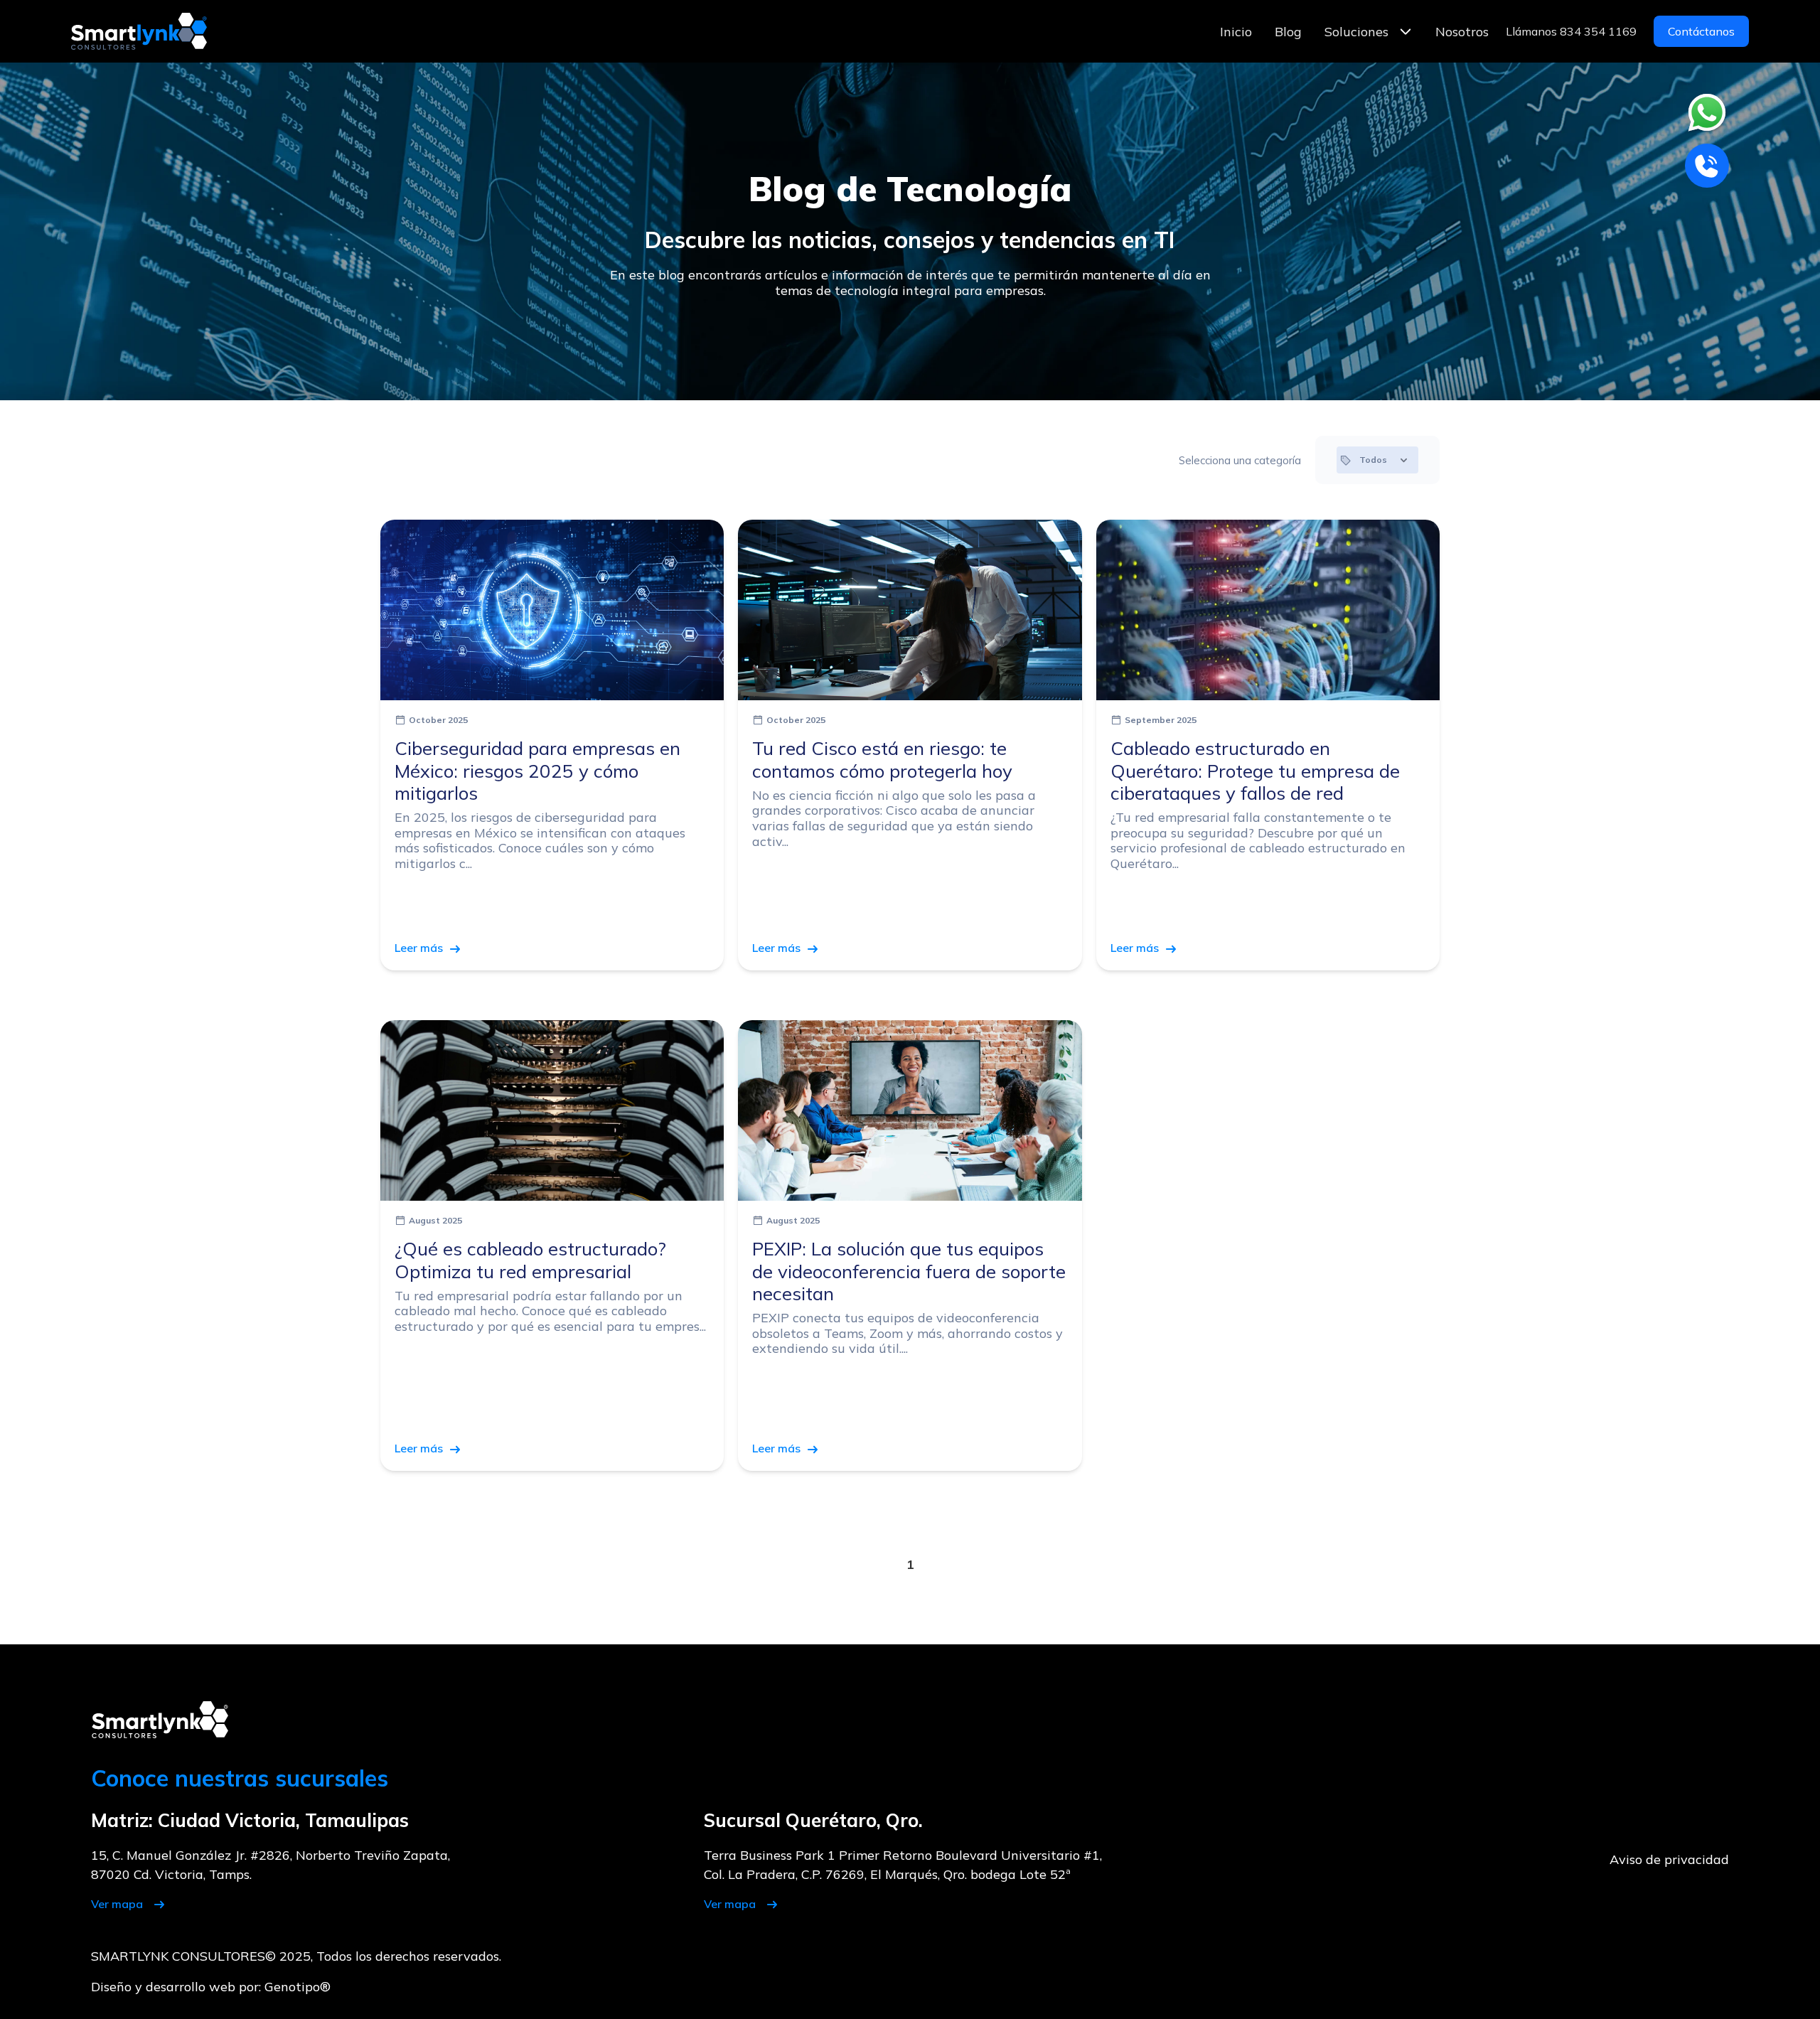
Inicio (1236, 32)
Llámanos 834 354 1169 (1571, 31)
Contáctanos (1701, 31)
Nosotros (1462, 32)
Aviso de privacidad (1669, 1859)
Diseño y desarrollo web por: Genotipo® (211, 1987)
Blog (1288, 32)
